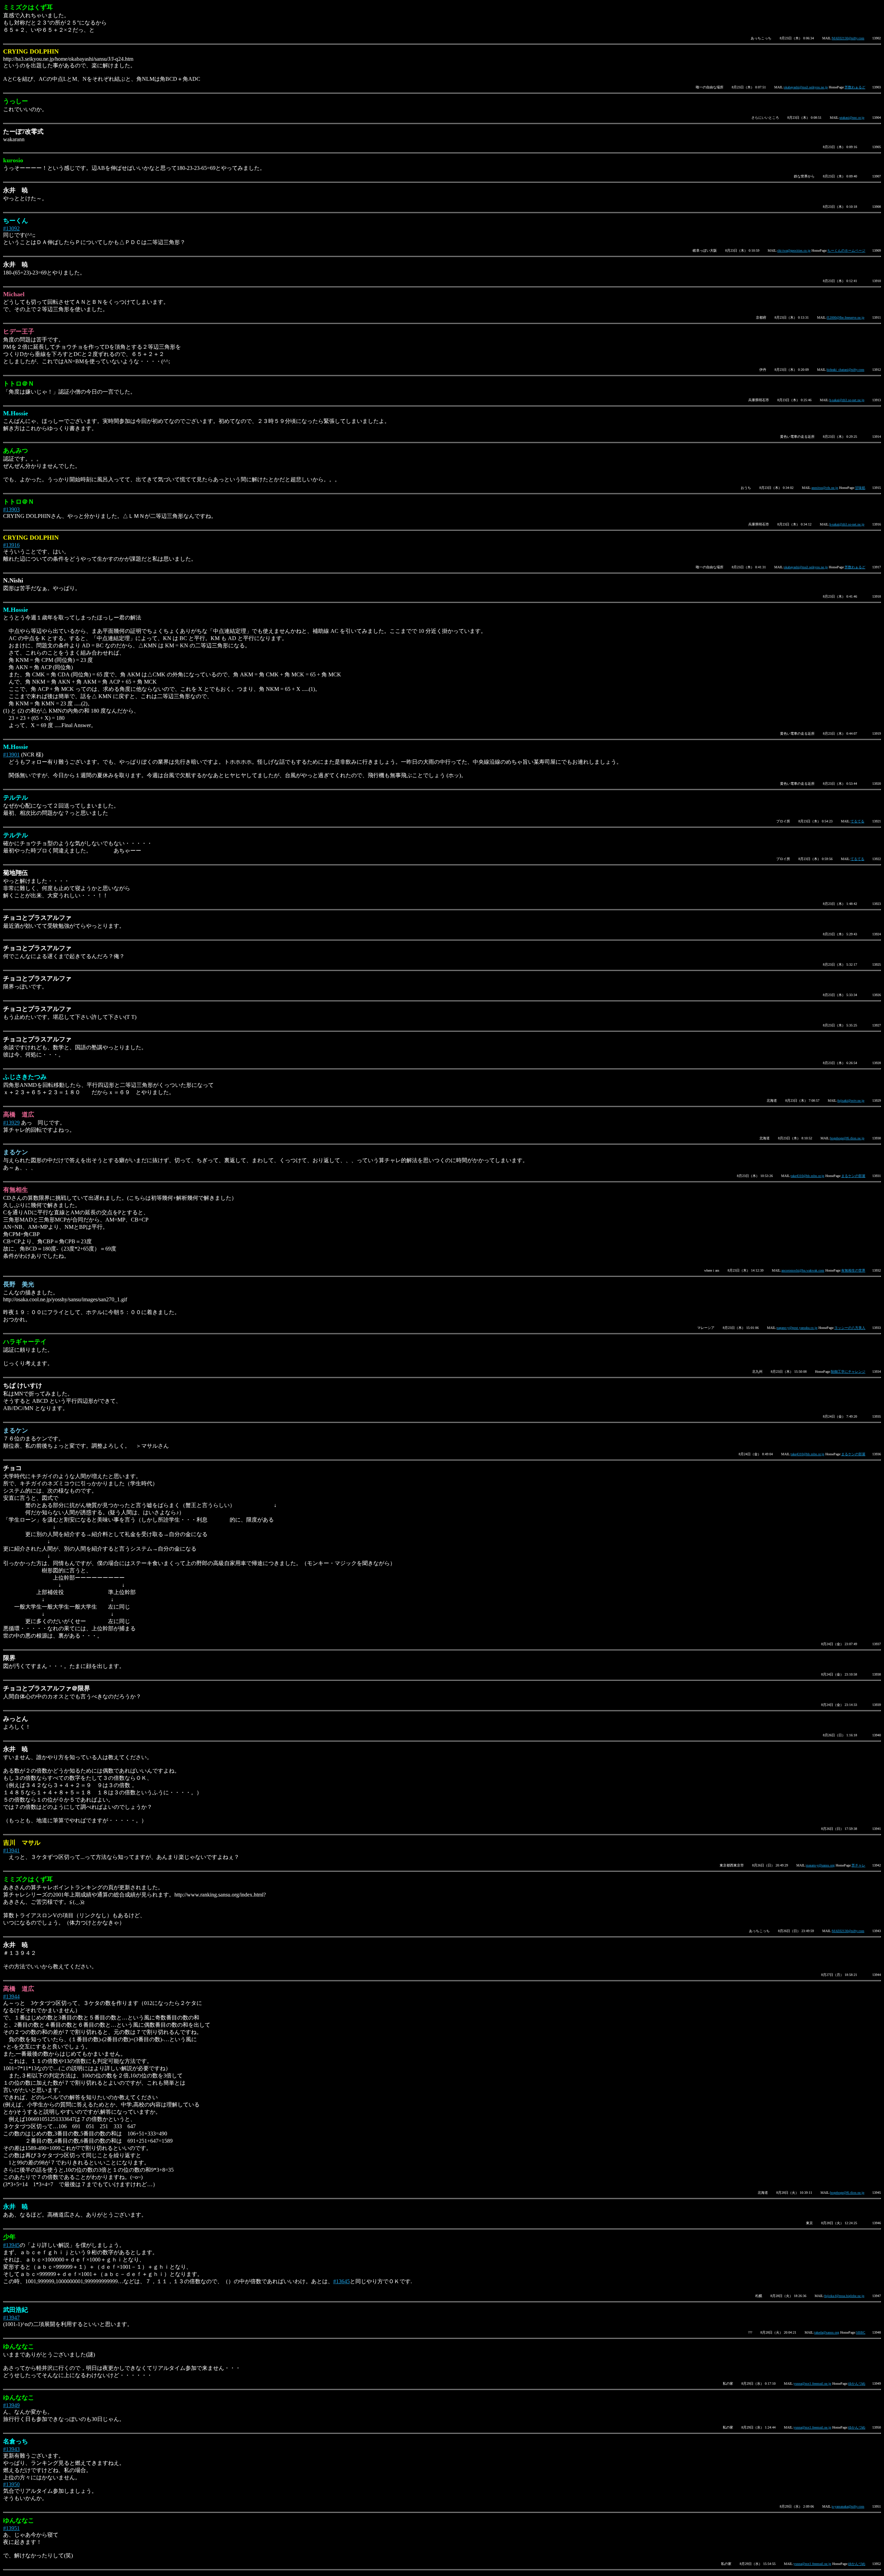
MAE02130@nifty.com (848, 38)
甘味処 (860, 488)
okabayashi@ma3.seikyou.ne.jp (806, 87)
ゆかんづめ (857, 2384)
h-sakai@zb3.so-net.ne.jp (847, 400)
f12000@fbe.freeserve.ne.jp (845, 317)
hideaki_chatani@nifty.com (845, 370)
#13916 (11, 545)
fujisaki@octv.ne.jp (851, 1101)
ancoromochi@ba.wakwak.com (803, 1270)
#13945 (11, 2245)
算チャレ (858, 1865)
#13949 (11, 2405)
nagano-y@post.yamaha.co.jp (797, 1328)
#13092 (11, 228)
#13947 (11, 2318)
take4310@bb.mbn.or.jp (808, 1176)
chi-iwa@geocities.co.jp (794, 250)
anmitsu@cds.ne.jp (825, 488)
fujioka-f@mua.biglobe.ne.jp (844, 2296)
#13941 (11, 1850)
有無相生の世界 (853, 1270)
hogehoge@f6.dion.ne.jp (847, 1138)
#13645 (342, 2281)
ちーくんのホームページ (846, 250)
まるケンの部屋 (853, 1176)
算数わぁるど (855, 87)
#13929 (11, 1123)
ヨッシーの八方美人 (850, 1328)
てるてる (857, 821)
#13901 (11, 755)
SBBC (861, 2332)
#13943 (11, 2449)
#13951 (11, 2528)
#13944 (11, 1996)
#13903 (11, 509)
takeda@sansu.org (827, 2332)
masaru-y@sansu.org (820, 1865)
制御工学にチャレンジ (848, 1372)
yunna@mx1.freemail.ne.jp (812, 2384)
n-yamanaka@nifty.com (848, 2506)
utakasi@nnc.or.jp (852, 118)
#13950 (11, 2484)
